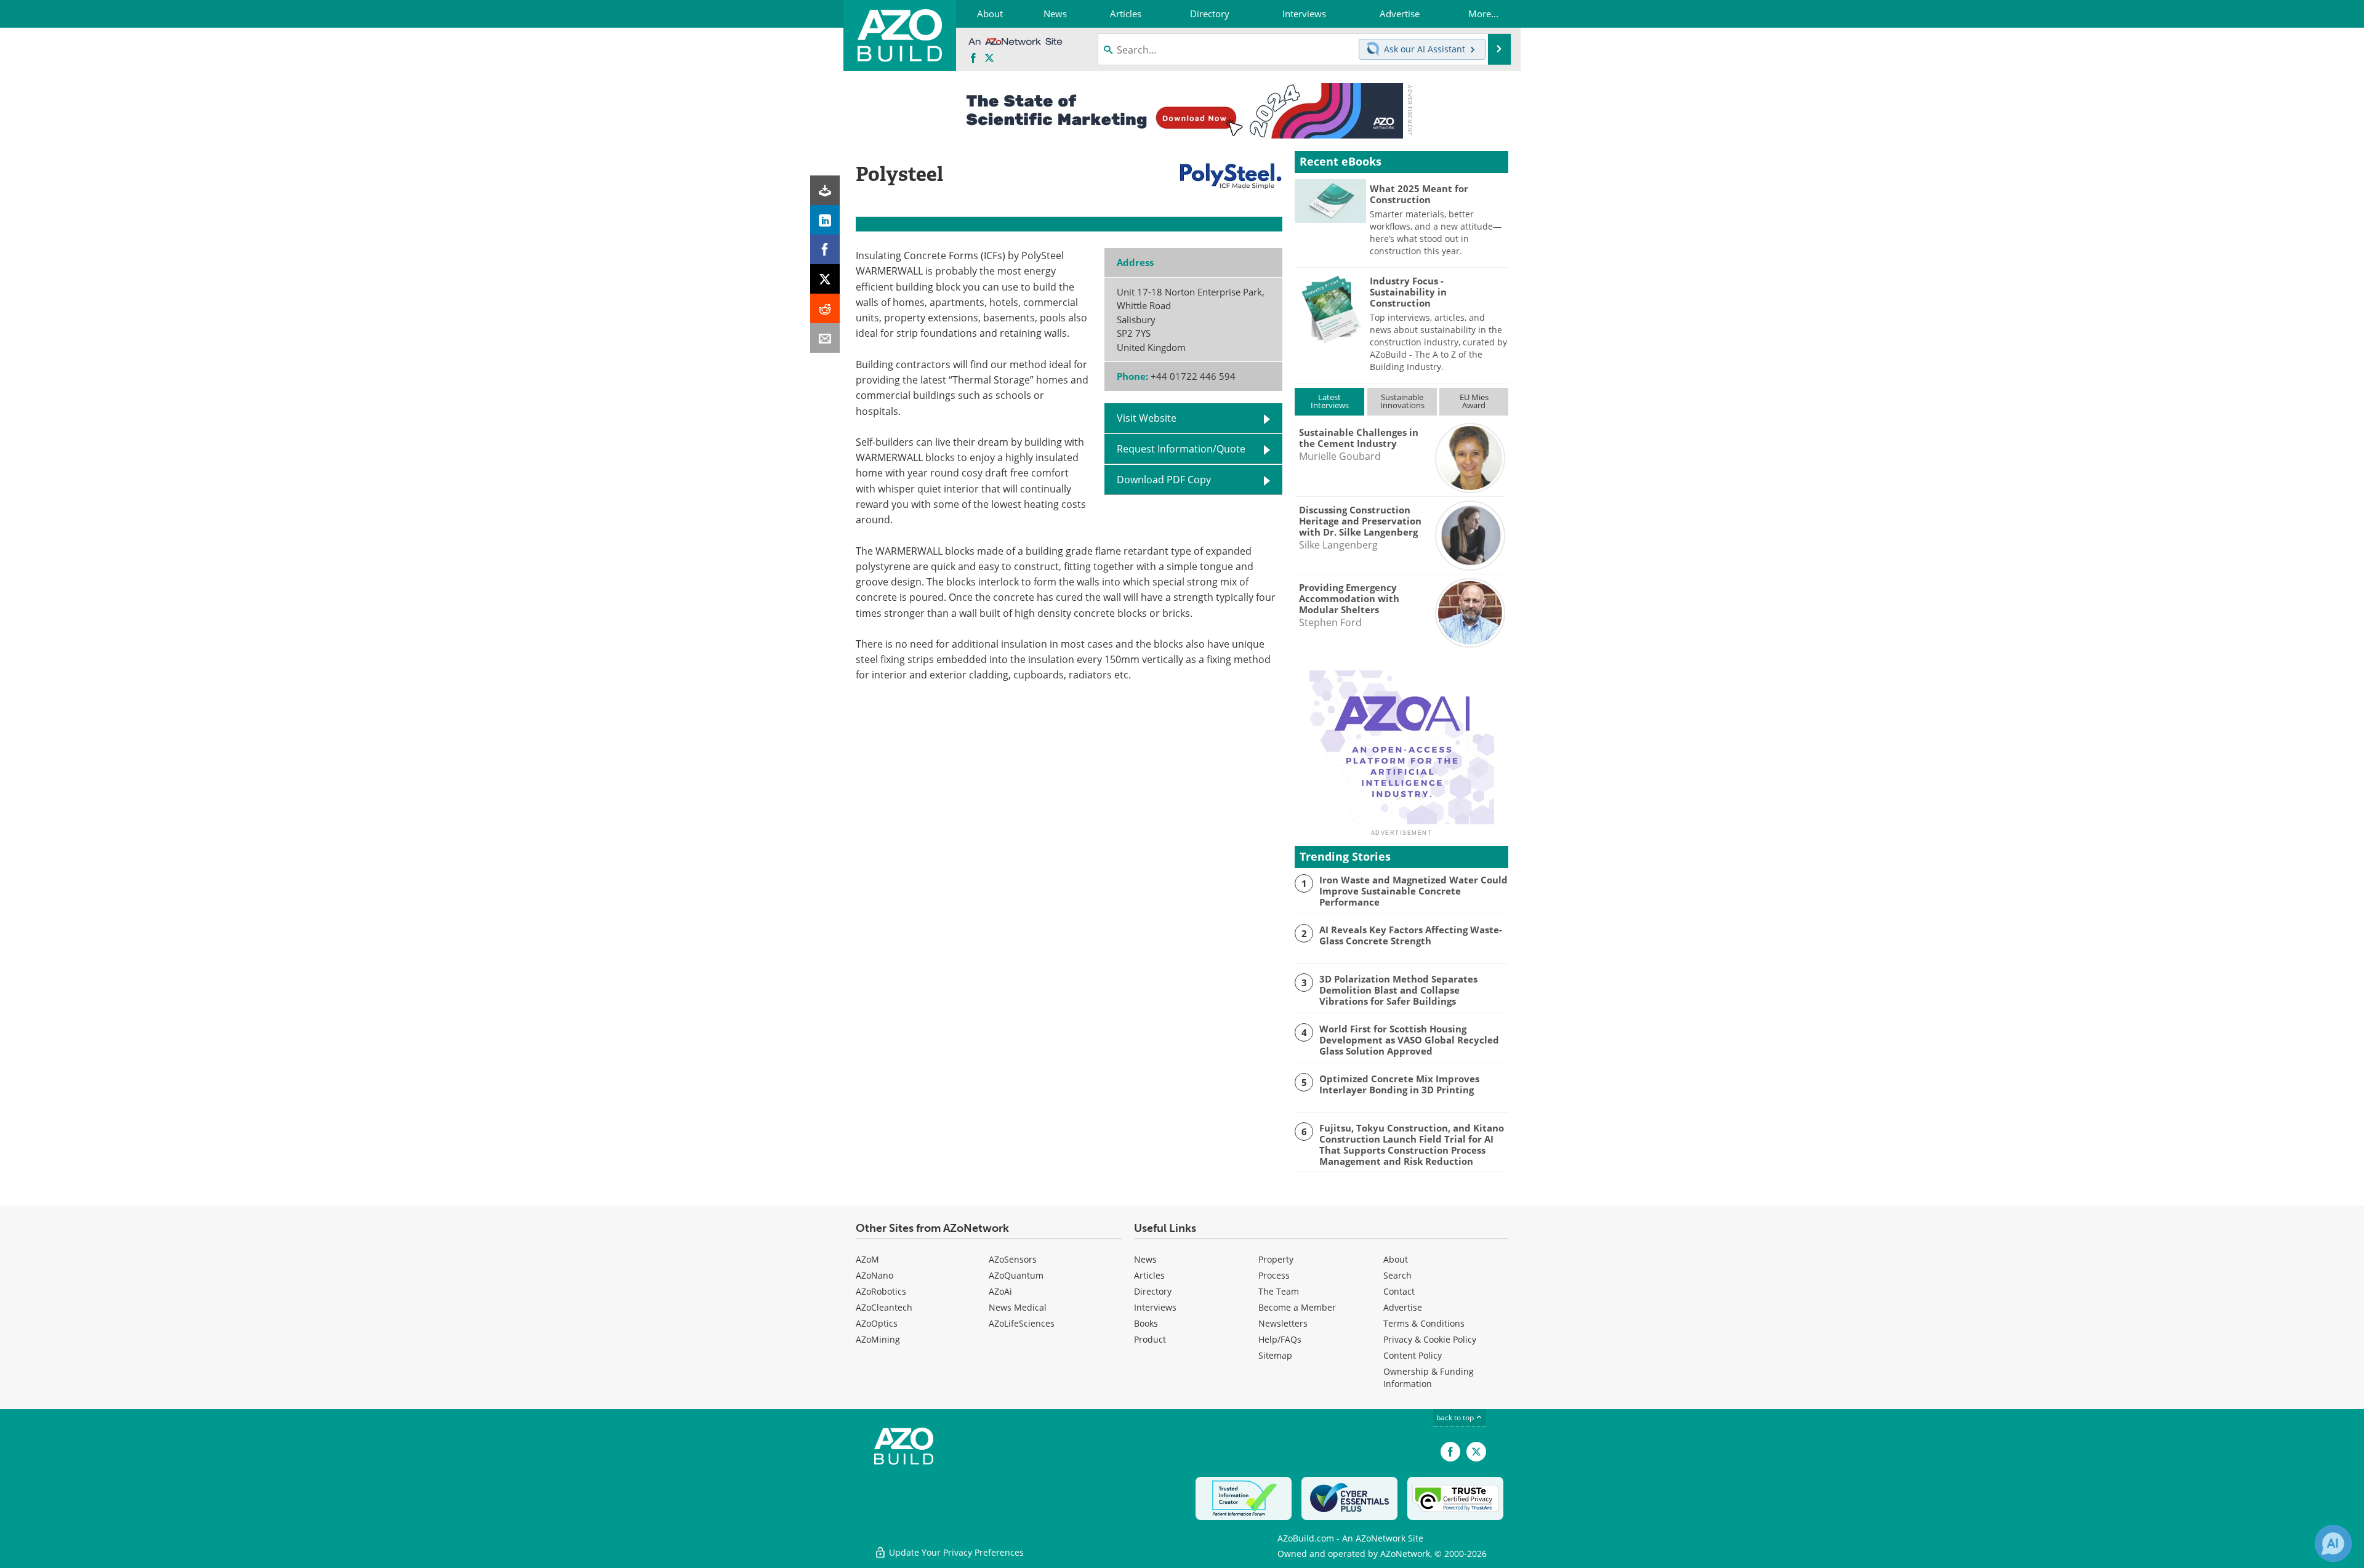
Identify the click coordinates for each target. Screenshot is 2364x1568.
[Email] (825, 338)
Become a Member (1297, 1307)
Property (1276, 1259)
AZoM (867, 1259)
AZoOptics (877, 1323)
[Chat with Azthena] (2333, 1543)
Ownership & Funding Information (1429, 1377)
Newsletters (1283, 1323)
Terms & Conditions (1424, 1323)
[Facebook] (825, 249)
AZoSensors (1013, 1259)
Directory (1153, 1291)
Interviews (1155, 1307)
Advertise (1403, 1307)
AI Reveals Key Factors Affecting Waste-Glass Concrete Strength (1411, 935)
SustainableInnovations (1402, 401)
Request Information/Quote (1181, 449)
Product (1150, 1339)
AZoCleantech (884, 1307)
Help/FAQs (1280, 1339)
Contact (1399, 1291)
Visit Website (1147, 418)
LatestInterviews (1330, 401)
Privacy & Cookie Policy (1430, 1339)
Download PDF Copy (1164, 480)
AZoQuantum (1016, 1275)
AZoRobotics (881, 1291)
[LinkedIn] (825, 220)
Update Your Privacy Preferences (955, 1552)
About (1396, 1259)
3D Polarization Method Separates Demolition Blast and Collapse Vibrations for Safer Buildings (1398, 990)
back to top (1456, 1417)
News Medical (1018, 1307)
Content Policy (1413, 1355)
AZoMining (878, 1339)
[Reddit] (825, 308)
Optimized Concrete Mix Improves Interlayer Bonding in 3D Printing (1399, 1084)
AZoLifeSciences (1022, 1323)
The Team (1279, 1291)
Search (1397, 1275)
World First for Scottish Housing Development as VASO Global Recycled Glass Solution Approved (1409, 1040)
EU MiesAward (1474, 401)
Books (1146, 1323)
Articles (1149, 1275)
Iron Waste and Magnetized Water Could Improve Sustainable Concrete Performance (1413, 891)
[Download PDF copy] (825, 190)
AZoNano (874, 1275)
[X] (825, 279)
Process (1274, 1275)
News (1145, 1259)
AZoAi (1000, 1291)
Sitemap (1275, 1355)
